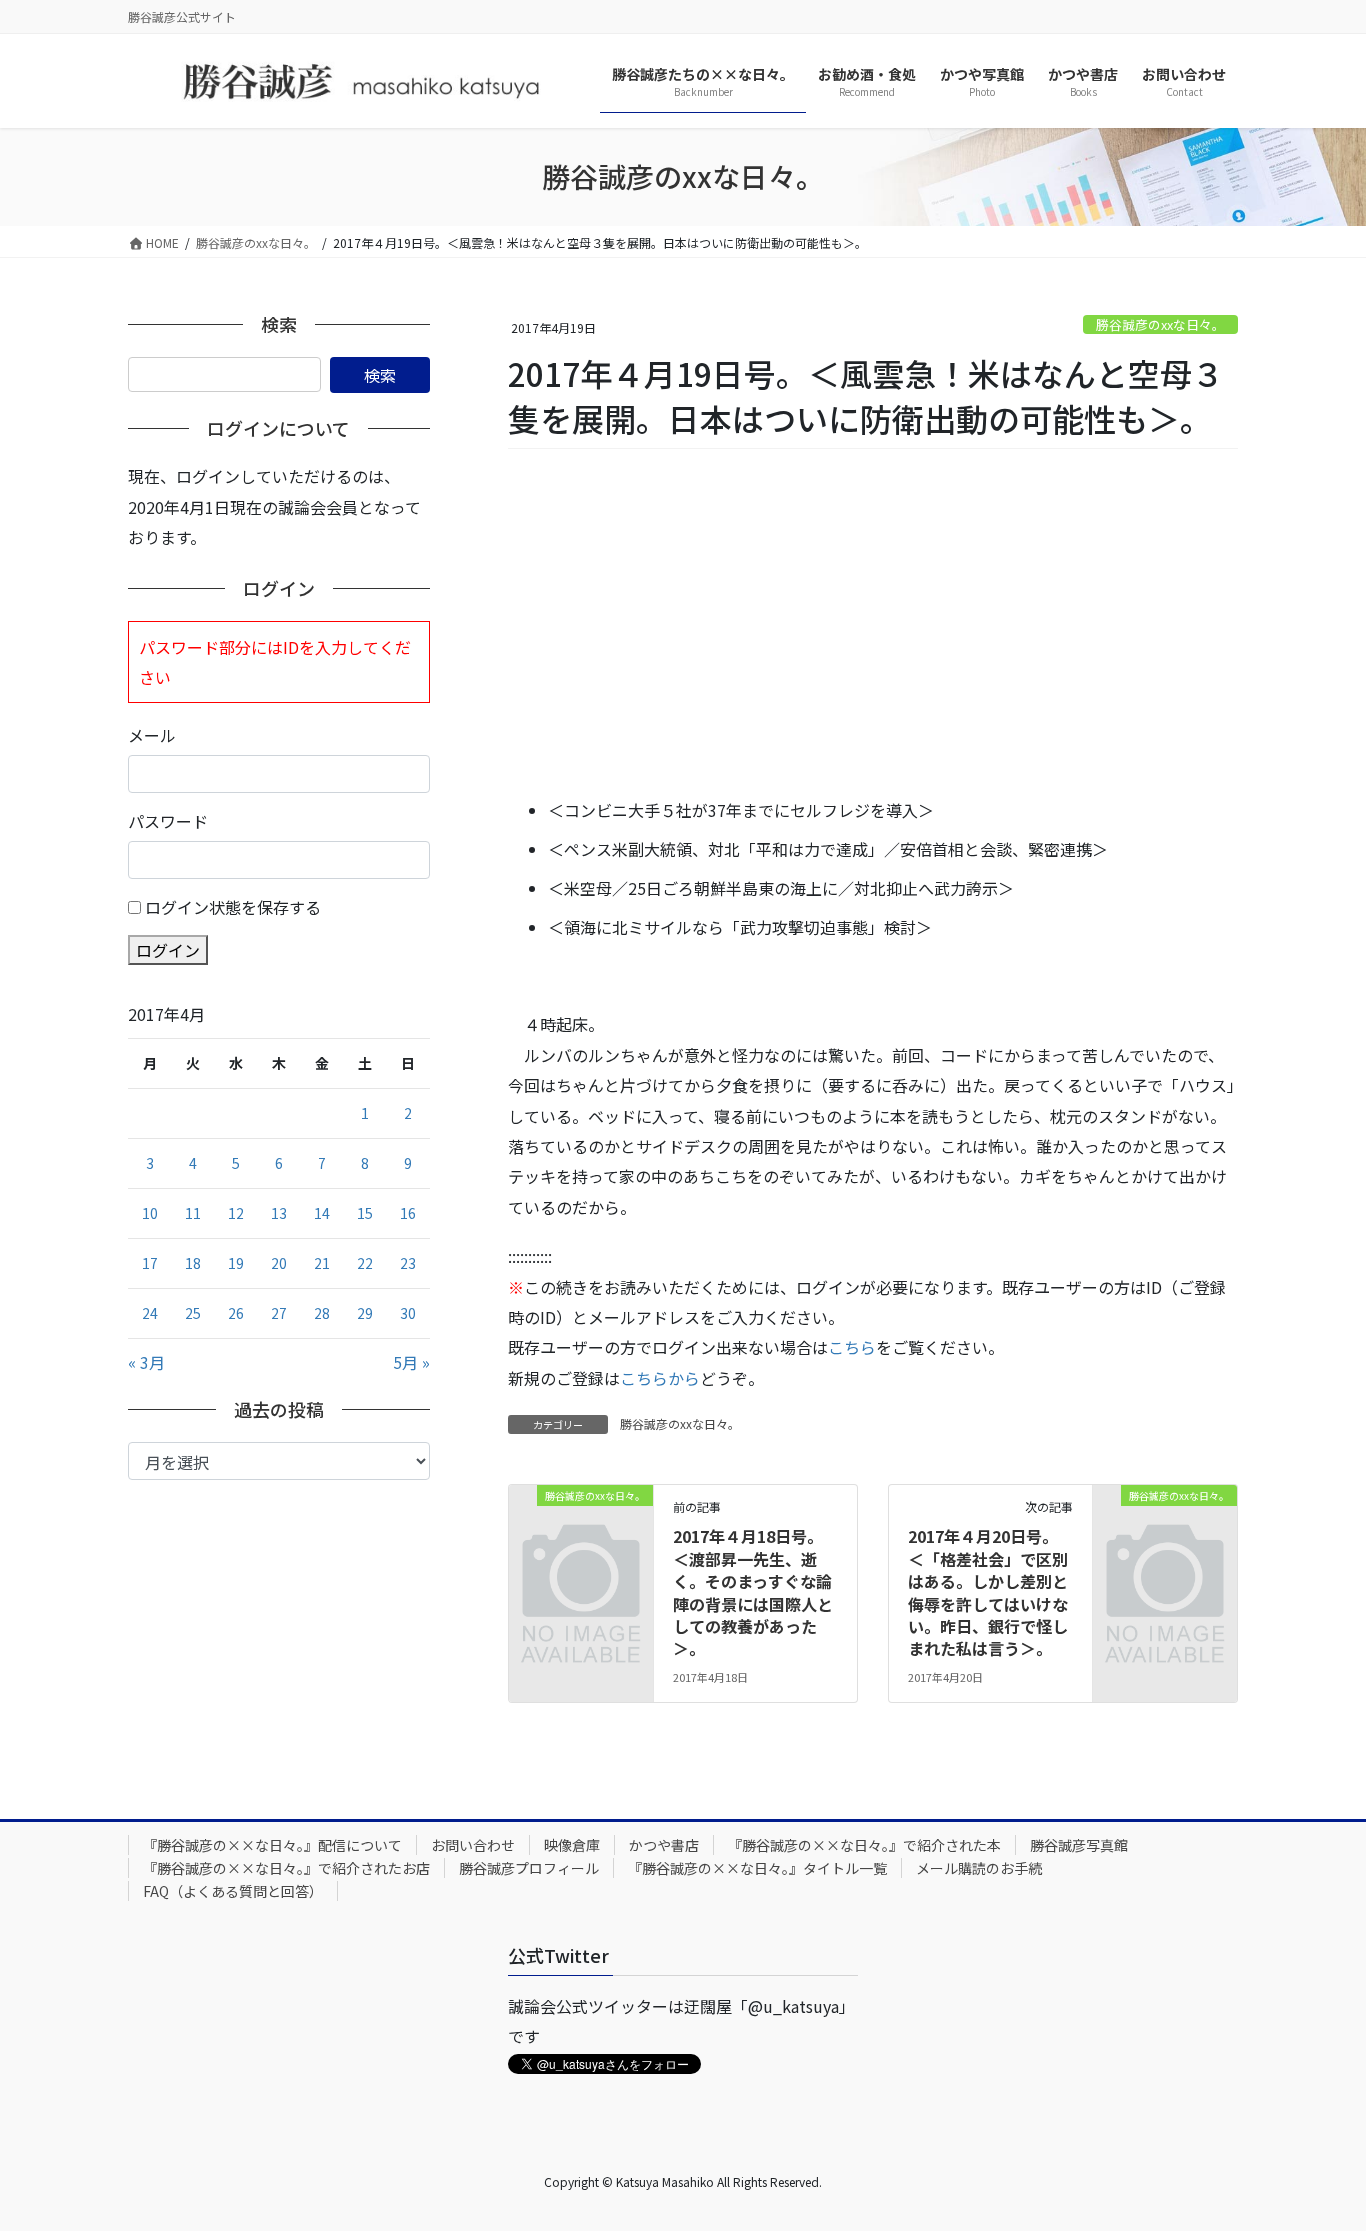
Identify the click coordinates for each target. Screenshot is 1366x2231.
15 (365, 1213)
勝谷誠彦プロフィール (529, 1868)
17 (150, 1263)
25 (193, 1313)
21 (322, 1263)
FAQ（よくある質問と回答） (233, 1891)
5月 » (411, 1362)
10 (150, 1213)
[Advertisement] (873, 625)
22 (365, 1263)
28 (322, 1313)
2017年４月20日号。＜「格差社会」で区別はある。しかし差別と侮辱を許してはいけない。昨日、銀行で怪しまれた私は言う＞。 (988, 1592)
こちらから (660, 1378)
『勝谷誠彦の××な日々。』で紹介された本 (864, 1845)
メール (152, 735)
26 (236, 1313)
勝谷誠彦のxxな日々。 (1160, 324)
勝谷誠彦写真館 (1079, 1845)
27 (279, 1313)
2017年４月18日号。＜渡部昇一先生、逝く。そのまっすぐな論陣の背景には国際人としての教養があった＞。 (753, 1592)
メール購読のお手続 (979, 1868)
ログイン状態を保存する (233, 907)
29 (365, 1313)
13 (279, 1213)
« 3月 (146, 1362)
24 (150, 1313)
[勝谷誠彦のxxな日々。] (581, 1527)
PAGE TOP (1318, 2145)
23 (408, 1263)
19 (236, 1263)
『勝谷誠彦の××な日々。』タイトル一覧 (757, 1868)
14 (322, 1213)
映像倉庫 (572, 1845)
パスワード (168, 821)
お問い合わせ (473, 1845)
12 (236, 1213)
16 (408, 1213)
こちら (852, 1347)
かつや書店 (664, 1845)
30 (408, 1313)
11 (193, 1213)
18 (193, 1263)
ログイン (168, 950)
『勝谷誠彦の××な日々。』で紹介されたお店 (286, 1868)
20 (279, 1263)
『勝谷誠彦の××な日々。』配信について (272, 1845)
